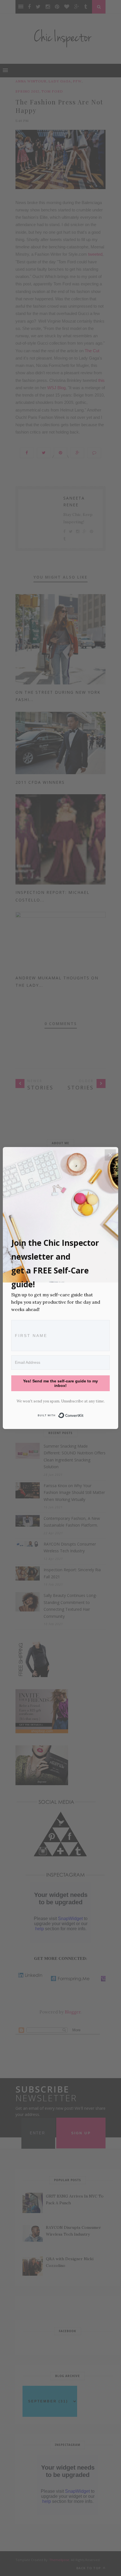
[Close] (110, 1155)
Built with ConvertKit (84, 1414)
